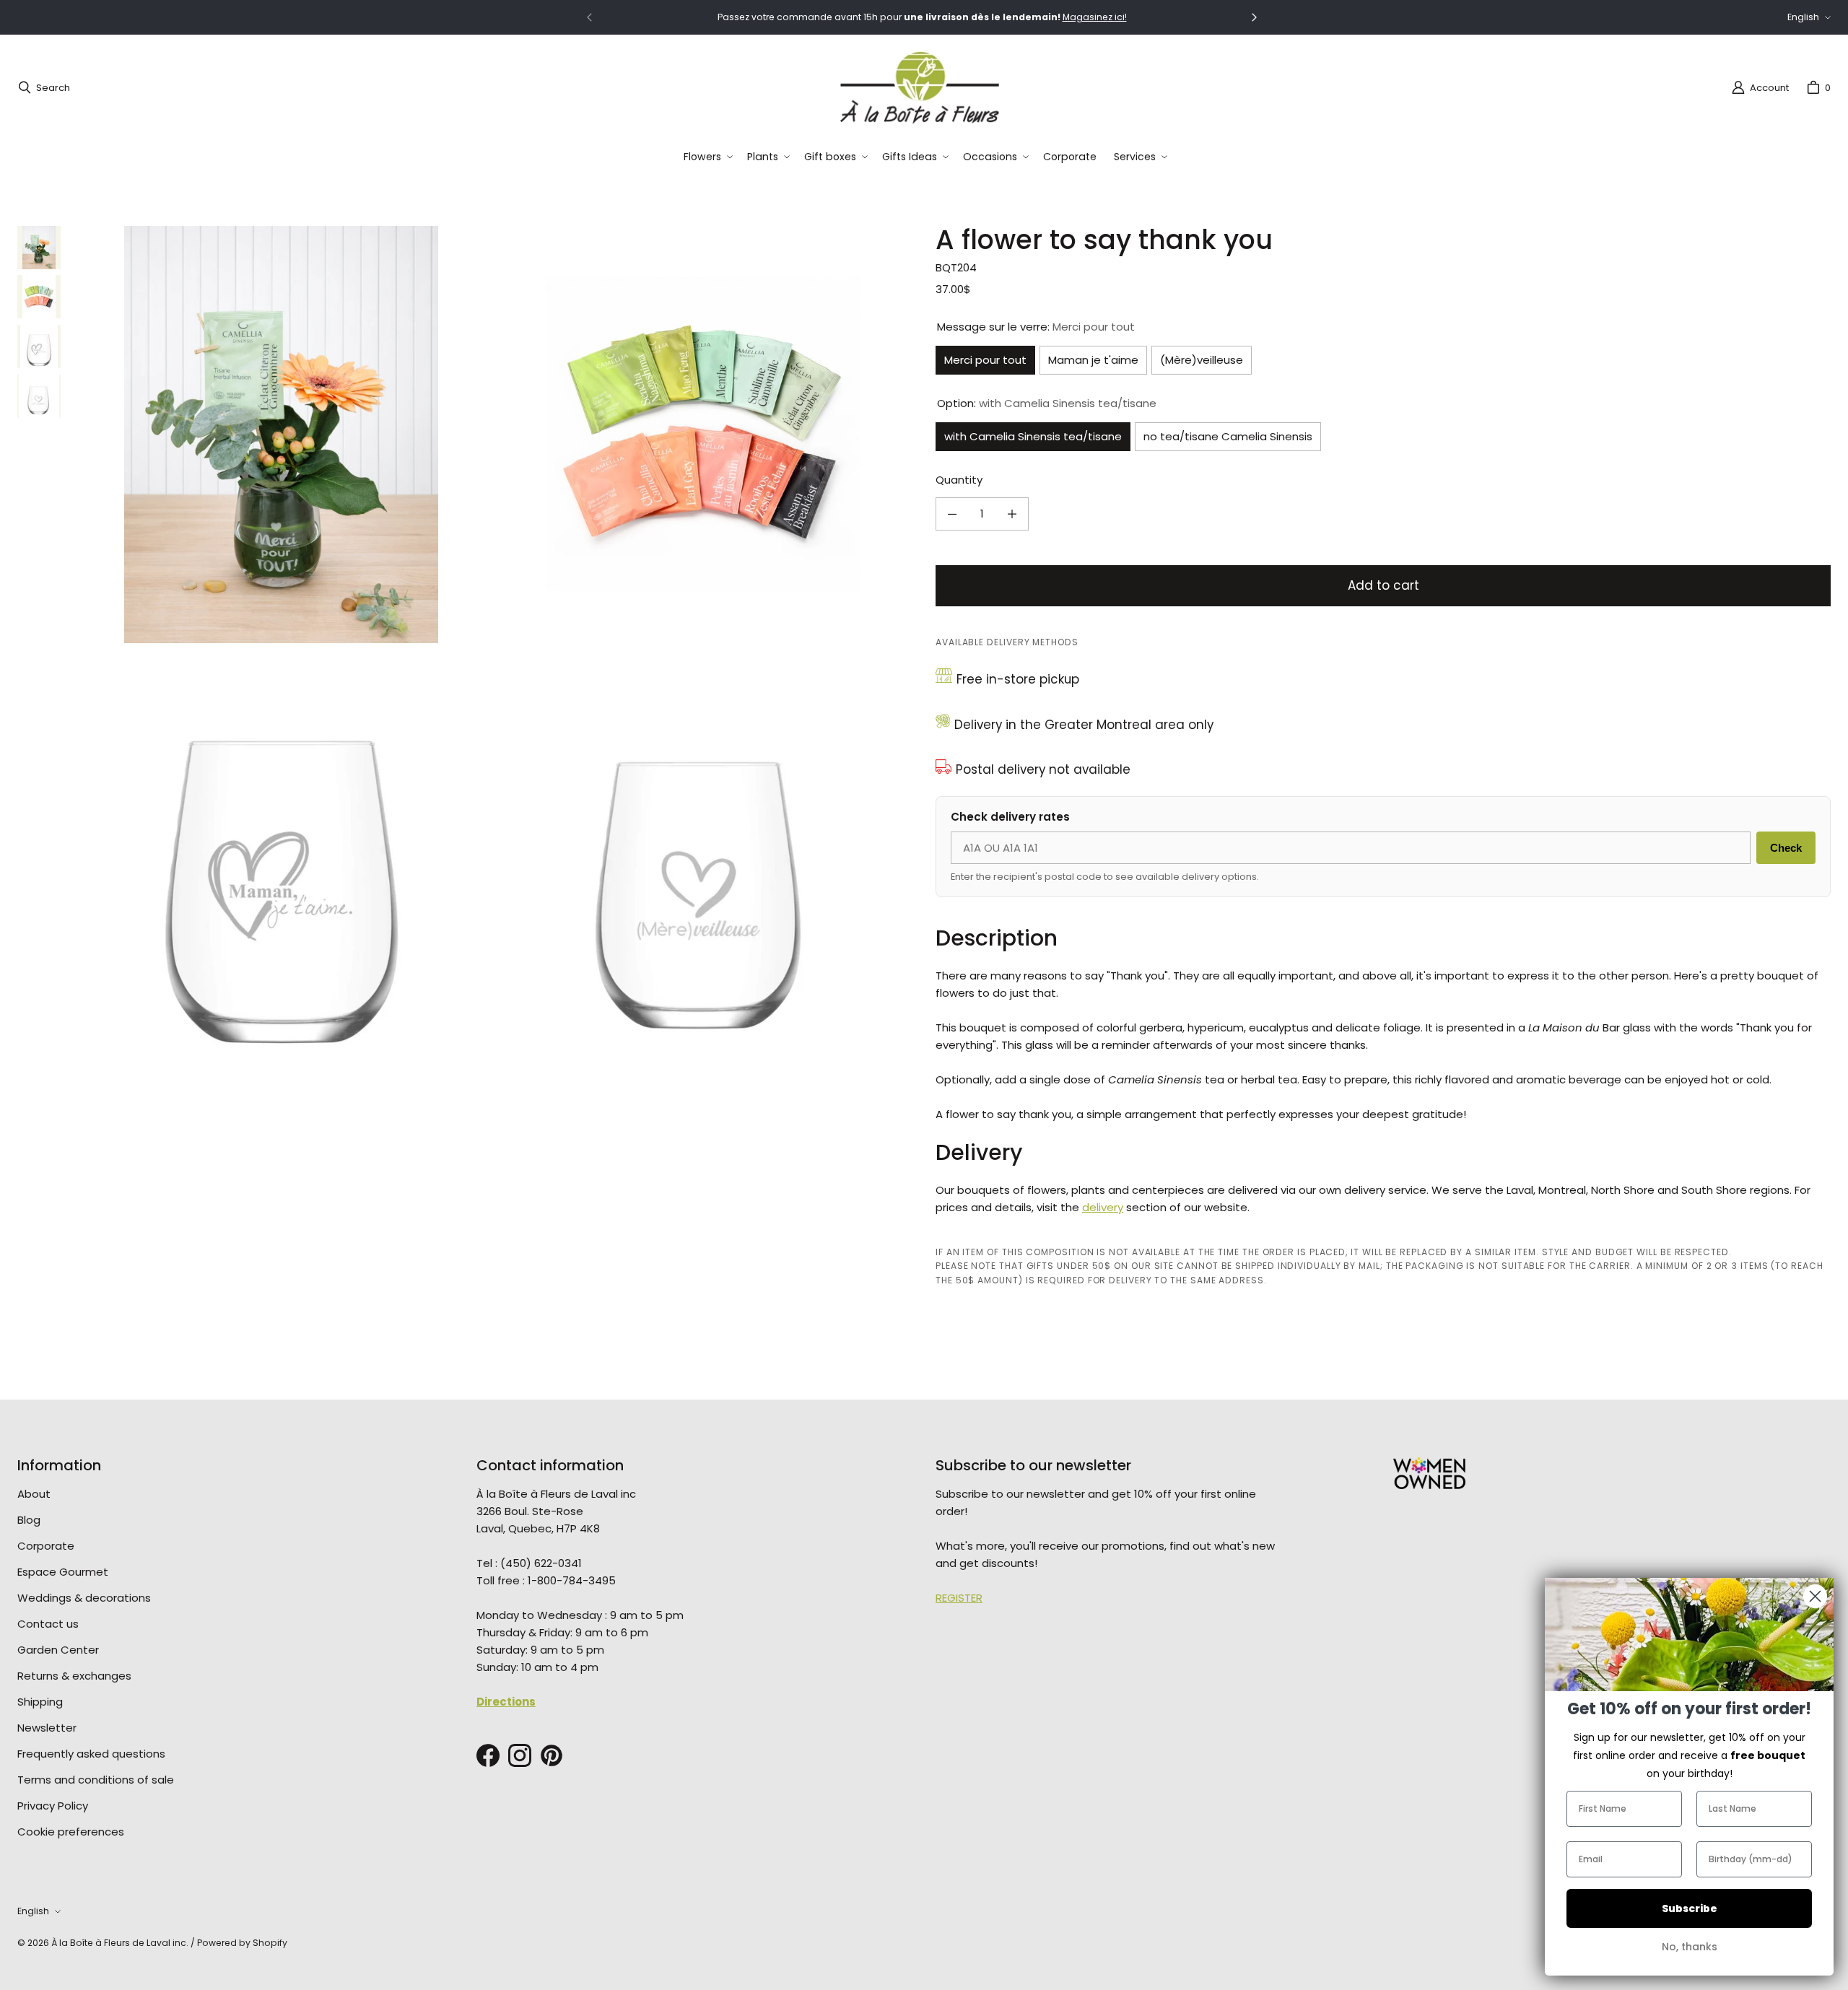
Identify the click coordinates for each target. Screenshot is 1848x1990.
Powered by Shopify (242, 1943)
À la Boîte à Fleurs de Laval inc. (120, 1943)
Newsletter (47, 1728)
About (34, 1494)
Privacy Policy (53, 1806)
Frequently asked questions (91, 1754)
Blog (29, 1520)
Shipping (40, 1702)
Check (1786, 848)
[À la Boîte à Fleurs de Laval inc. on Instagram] (520, 1755)
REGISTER (959, 1598)
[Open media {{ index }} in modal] (281, 435)
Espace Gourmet (63, 1572)
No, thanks (1690, 1947)
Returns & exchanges (74, 1676)
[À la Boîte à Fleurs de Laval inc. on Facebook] (488, 1755)
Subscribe (1690, 1908)
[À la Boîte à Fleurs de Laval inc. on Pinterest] (552, 1755)
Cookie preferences (71, 1832)
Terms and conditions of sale (96, 1780)
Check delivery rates (1010, 817)
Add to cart (1383, 585)
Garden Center (58, 1650)
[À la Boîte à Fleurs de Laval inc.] (920, 87)
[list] (492, 646)
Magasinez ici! (1095, 17)
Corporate (46, 1546)
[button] (707, 157)
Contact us (48, 1624)
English (1803, 17)
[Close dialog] (1815, 1596)
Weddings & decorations (84, 1598)
